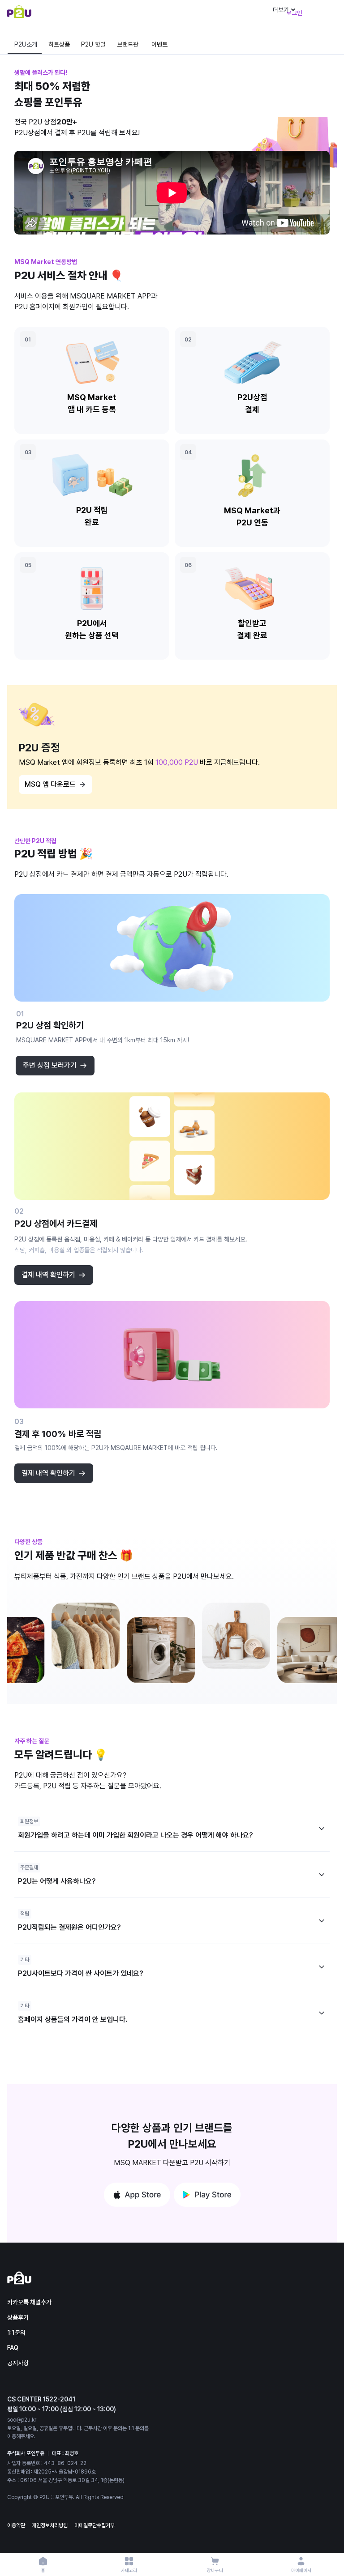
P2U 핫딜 (93, 44)
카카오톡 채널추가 (29, 2302)
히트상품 (59, 44)
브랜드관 (128, 44)
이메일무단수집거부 (95, 2525)
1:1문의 (16, 2333)
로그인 (294, 13)
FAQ (13, 2348)
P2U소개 (26, 44)
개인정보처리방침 (50, 2525)
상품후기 (18, 2317)
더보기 (281, 10)
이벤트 (159, 44)
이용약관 (16, 2525)
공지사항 (18, 2363)
